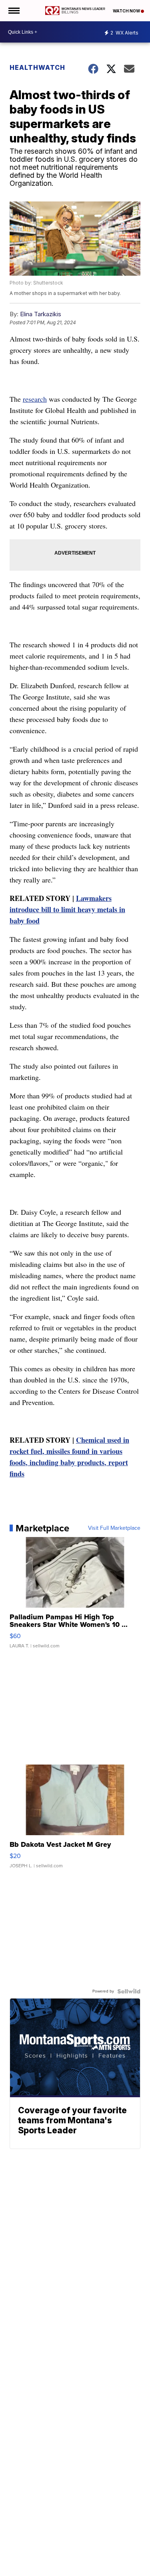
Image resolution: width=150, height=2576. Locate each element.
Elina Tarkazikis (41, 314)
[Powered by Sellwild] (129, 1991)
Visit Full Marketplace (114, 1528)
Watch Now (127, 11)
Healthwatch (37, 67)
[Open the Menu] (13, 11)
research (35, 399)
